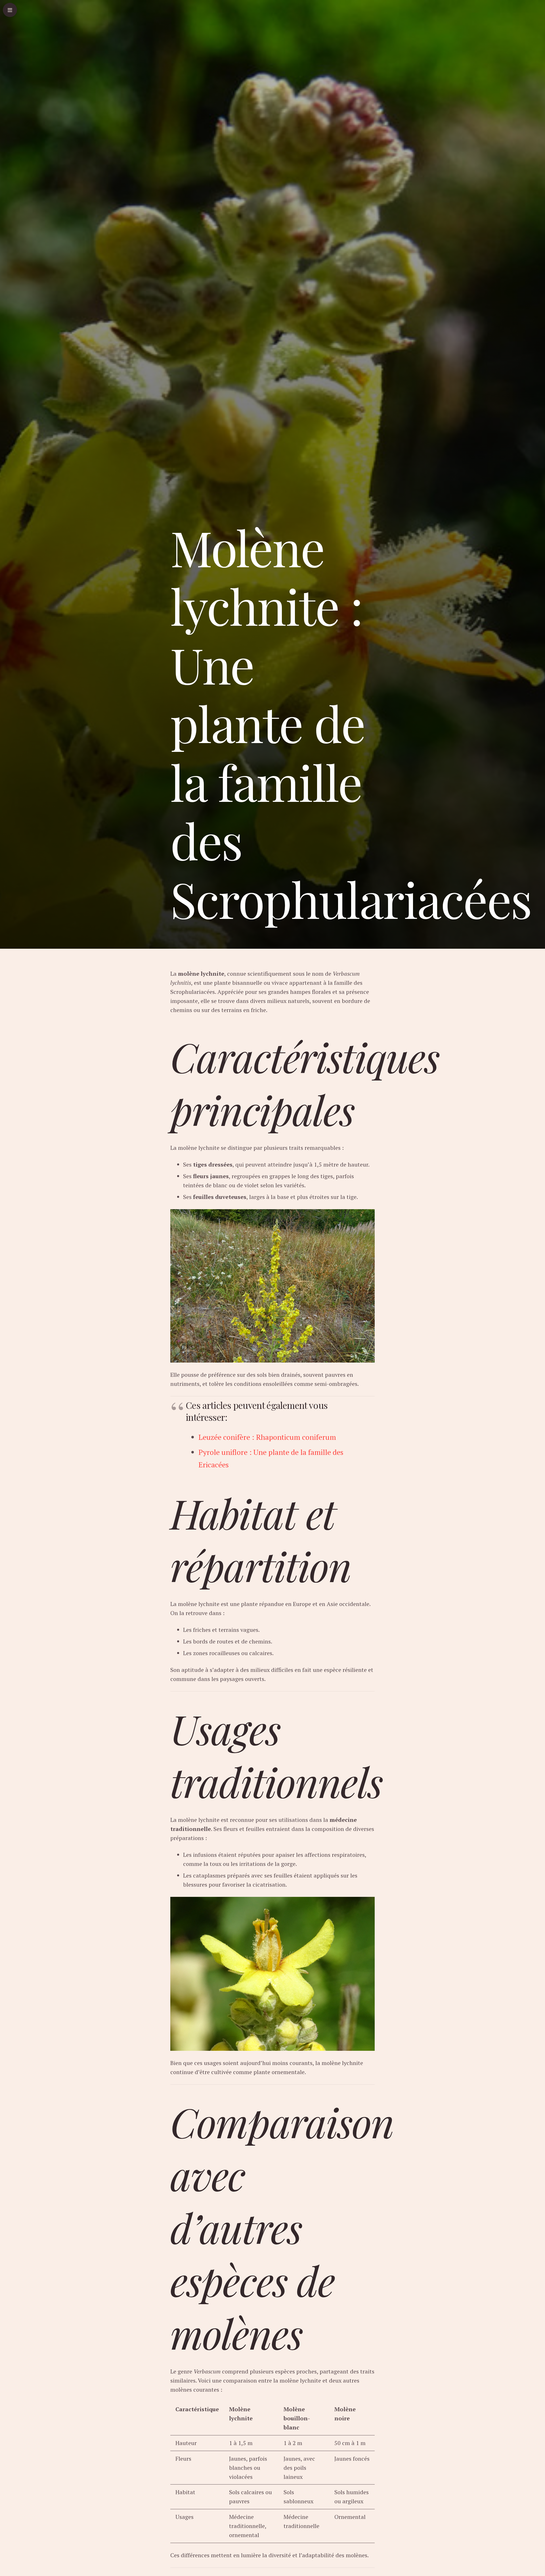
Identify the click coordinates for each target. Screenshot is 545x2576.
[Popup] (10, 10)
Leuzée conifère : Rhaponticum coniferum (267, 1437)
